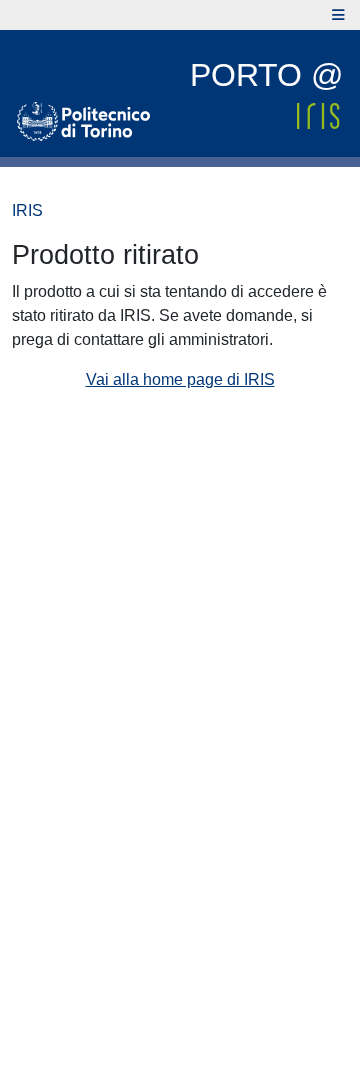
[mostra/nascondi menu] (338, 15)
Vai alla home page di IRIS (180, 379)
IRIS (27, 210)
